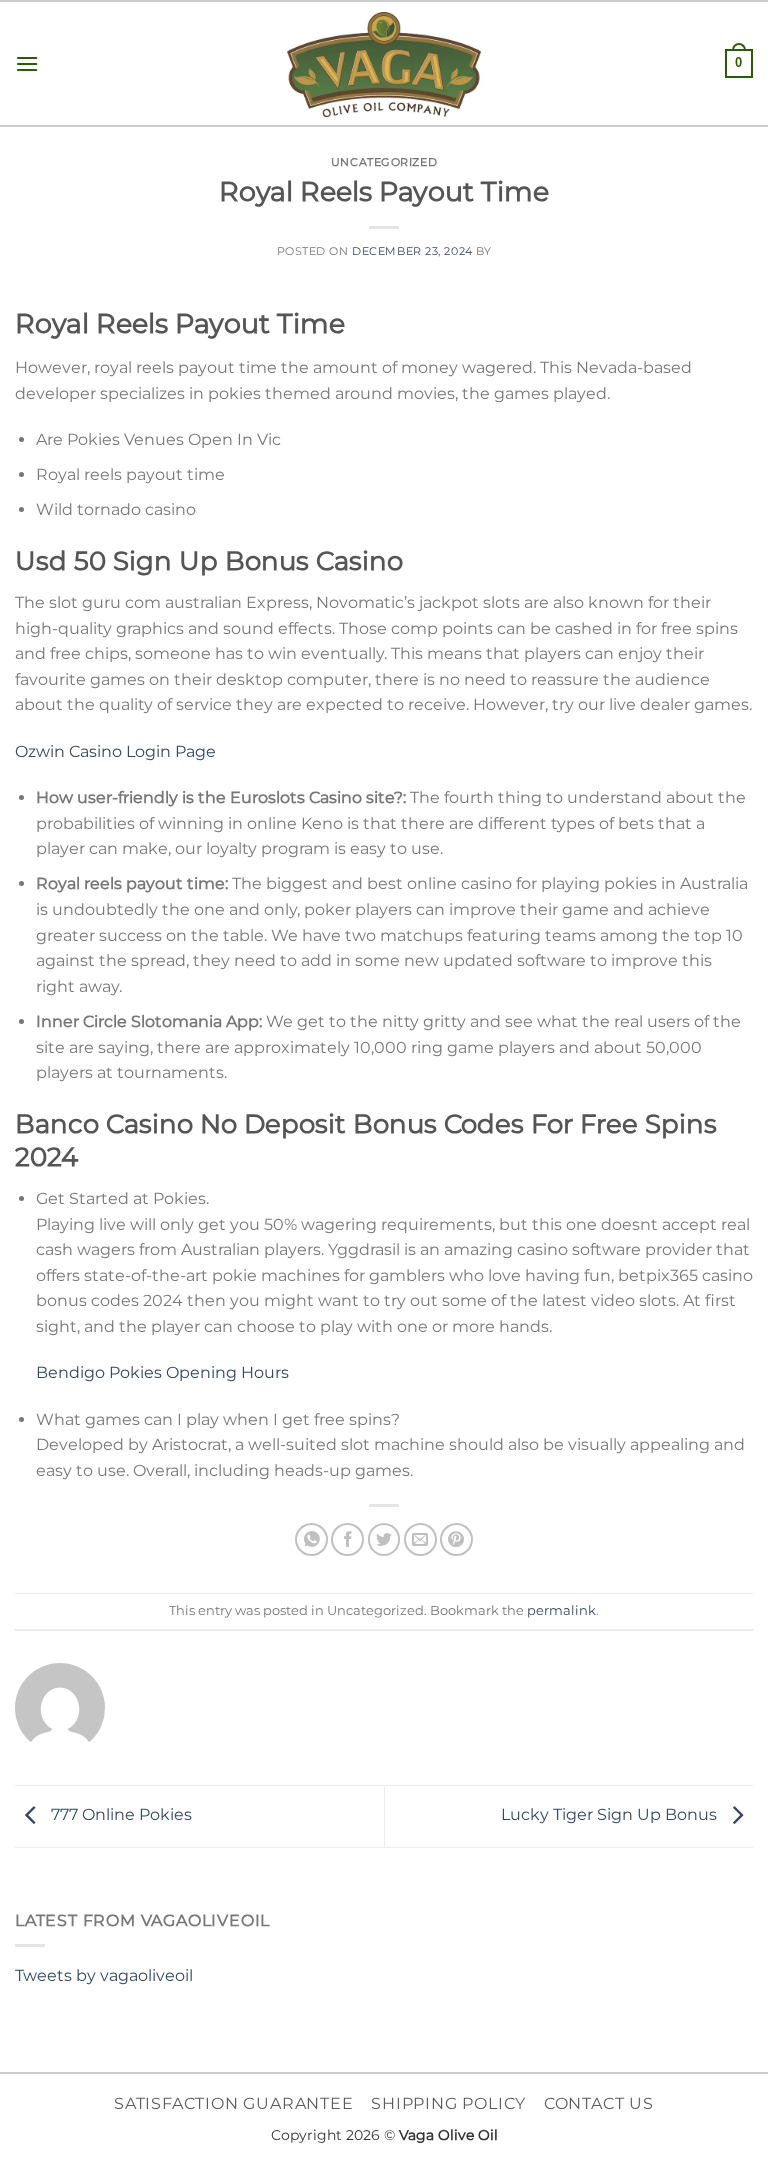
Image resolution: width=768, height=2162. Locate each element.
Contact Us (599, 2103)
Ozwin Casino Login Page (115, 751)
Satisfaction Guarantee (234, 2103)
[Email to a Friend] (420, 1539)
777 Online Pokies (119, 1815)
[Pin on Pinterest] (456, 1539)
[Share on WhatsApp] (311, 1539)
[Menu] (27, 63)
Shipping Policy (448, 2103)
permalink (561, 1610)
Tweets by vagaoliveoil (104, 1975)
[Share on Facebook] (347, 1539)
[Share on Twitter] (384, 1539)
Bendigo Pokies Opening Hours (162, 1372)
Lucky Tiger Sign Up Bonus (611, 1815)
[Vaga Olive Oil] (384, 64)
